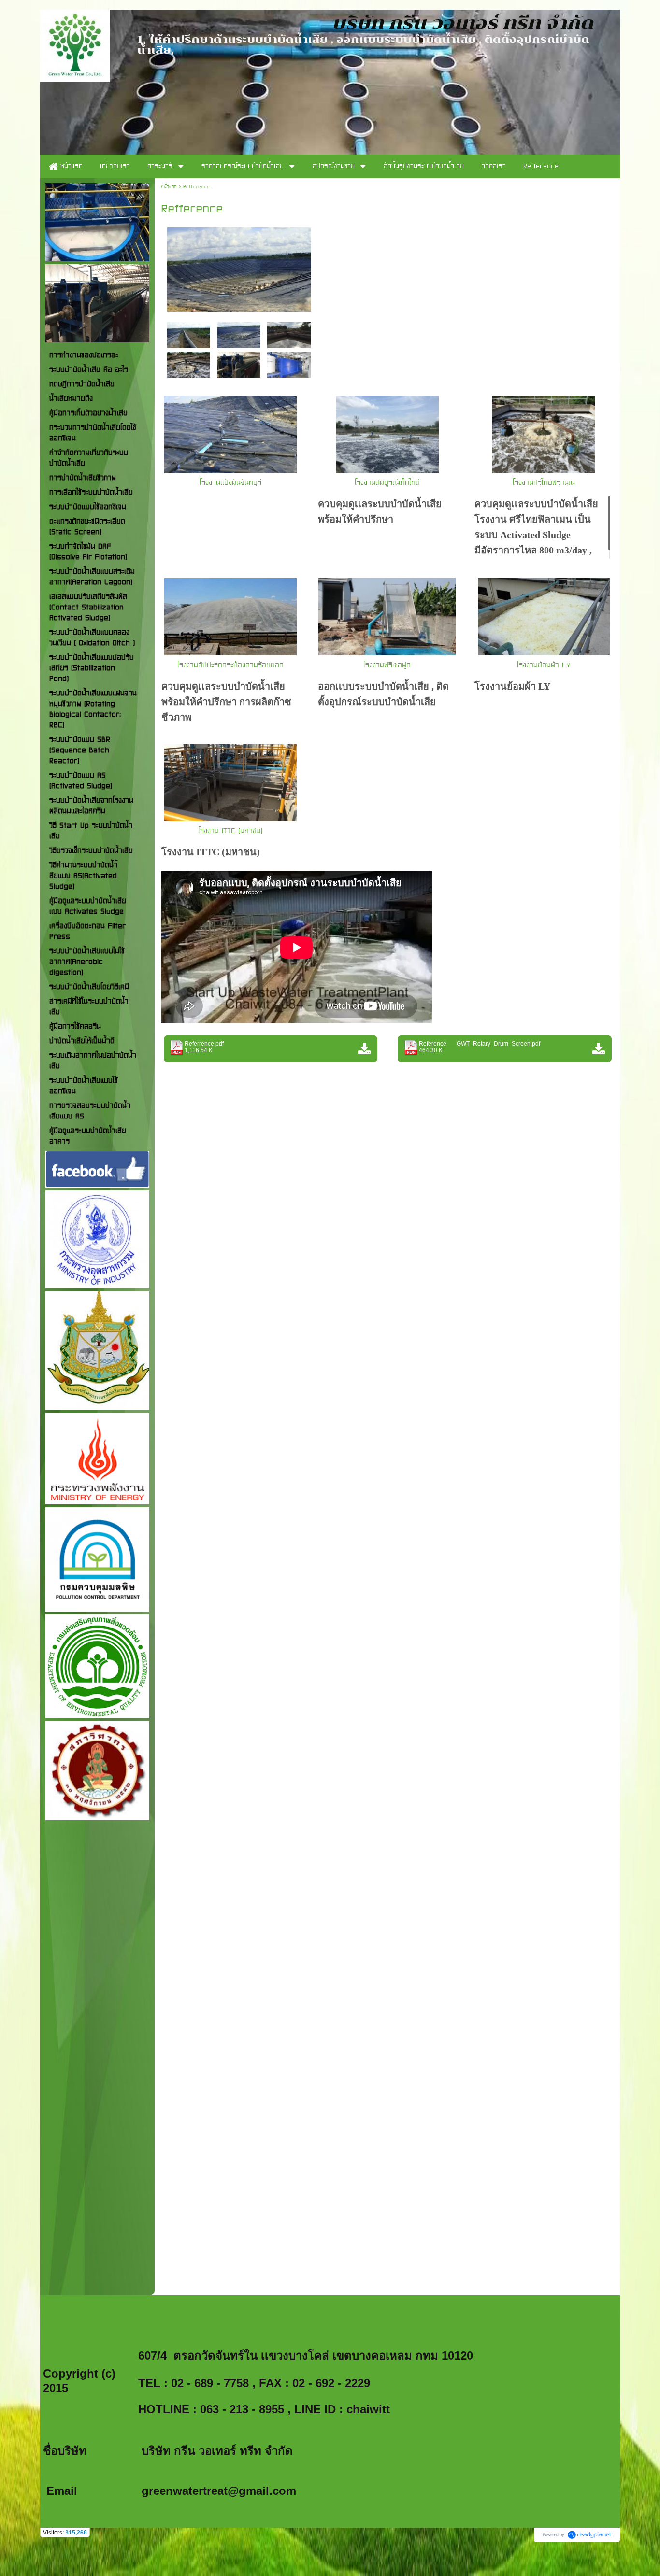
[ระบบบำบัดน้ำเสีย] (239, 268)
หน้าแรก (169, 187)
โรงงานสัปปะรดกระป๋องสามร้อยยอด (230, 665)
